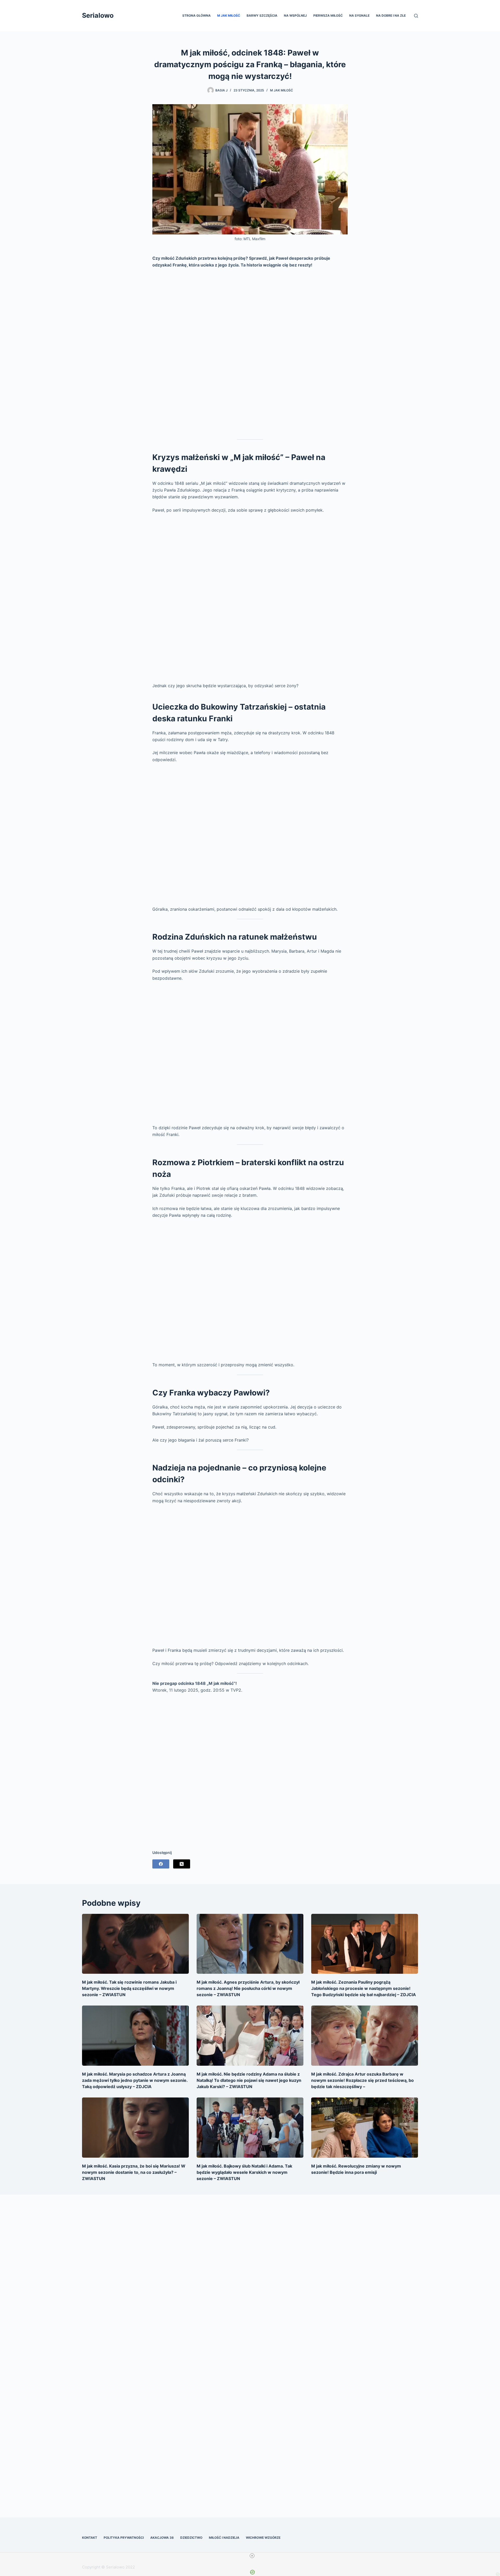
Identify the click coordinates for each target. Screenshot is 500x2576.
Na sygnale (359, 15)
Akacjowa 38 (162, 2538)
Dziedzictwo (191, 2538)
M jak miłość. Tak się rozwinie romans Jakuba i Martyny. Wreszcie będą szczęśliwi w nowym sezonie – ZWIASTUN (129, 1988)
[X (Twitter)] (182, 1864)
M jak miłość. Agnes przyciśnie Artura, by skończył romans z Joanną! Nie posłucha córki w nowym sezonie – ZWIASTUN (248, 1988)
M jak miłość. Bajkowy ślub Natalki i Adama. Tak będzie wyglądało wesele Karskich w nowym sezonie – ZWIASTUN (244, 2172)
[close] (252, 2556)
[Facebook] (161, 1864)
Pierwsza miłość (328, 15)
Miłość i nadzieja (224, 2538)
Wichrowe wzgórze (263, 2538)
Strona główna (196, 15)
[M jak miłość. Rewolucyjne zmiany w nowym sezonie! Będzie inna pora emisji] (365, 2128)
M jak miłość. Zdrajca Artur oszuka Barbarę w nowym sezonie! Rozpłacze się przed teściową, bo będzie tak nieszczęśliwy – (362, 2080)
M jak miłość (229, 15)
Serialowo (98, 15)
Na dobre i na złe (391, 15)
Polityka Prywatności (124, 2538)
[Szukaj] (416, 16)
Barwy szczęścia (262, 15)
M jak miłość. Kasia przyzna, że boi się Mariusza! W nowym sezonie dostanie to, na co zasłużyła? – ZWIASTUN (134, 2172)
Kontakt (90, 2538)
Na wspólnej (295, 15)
